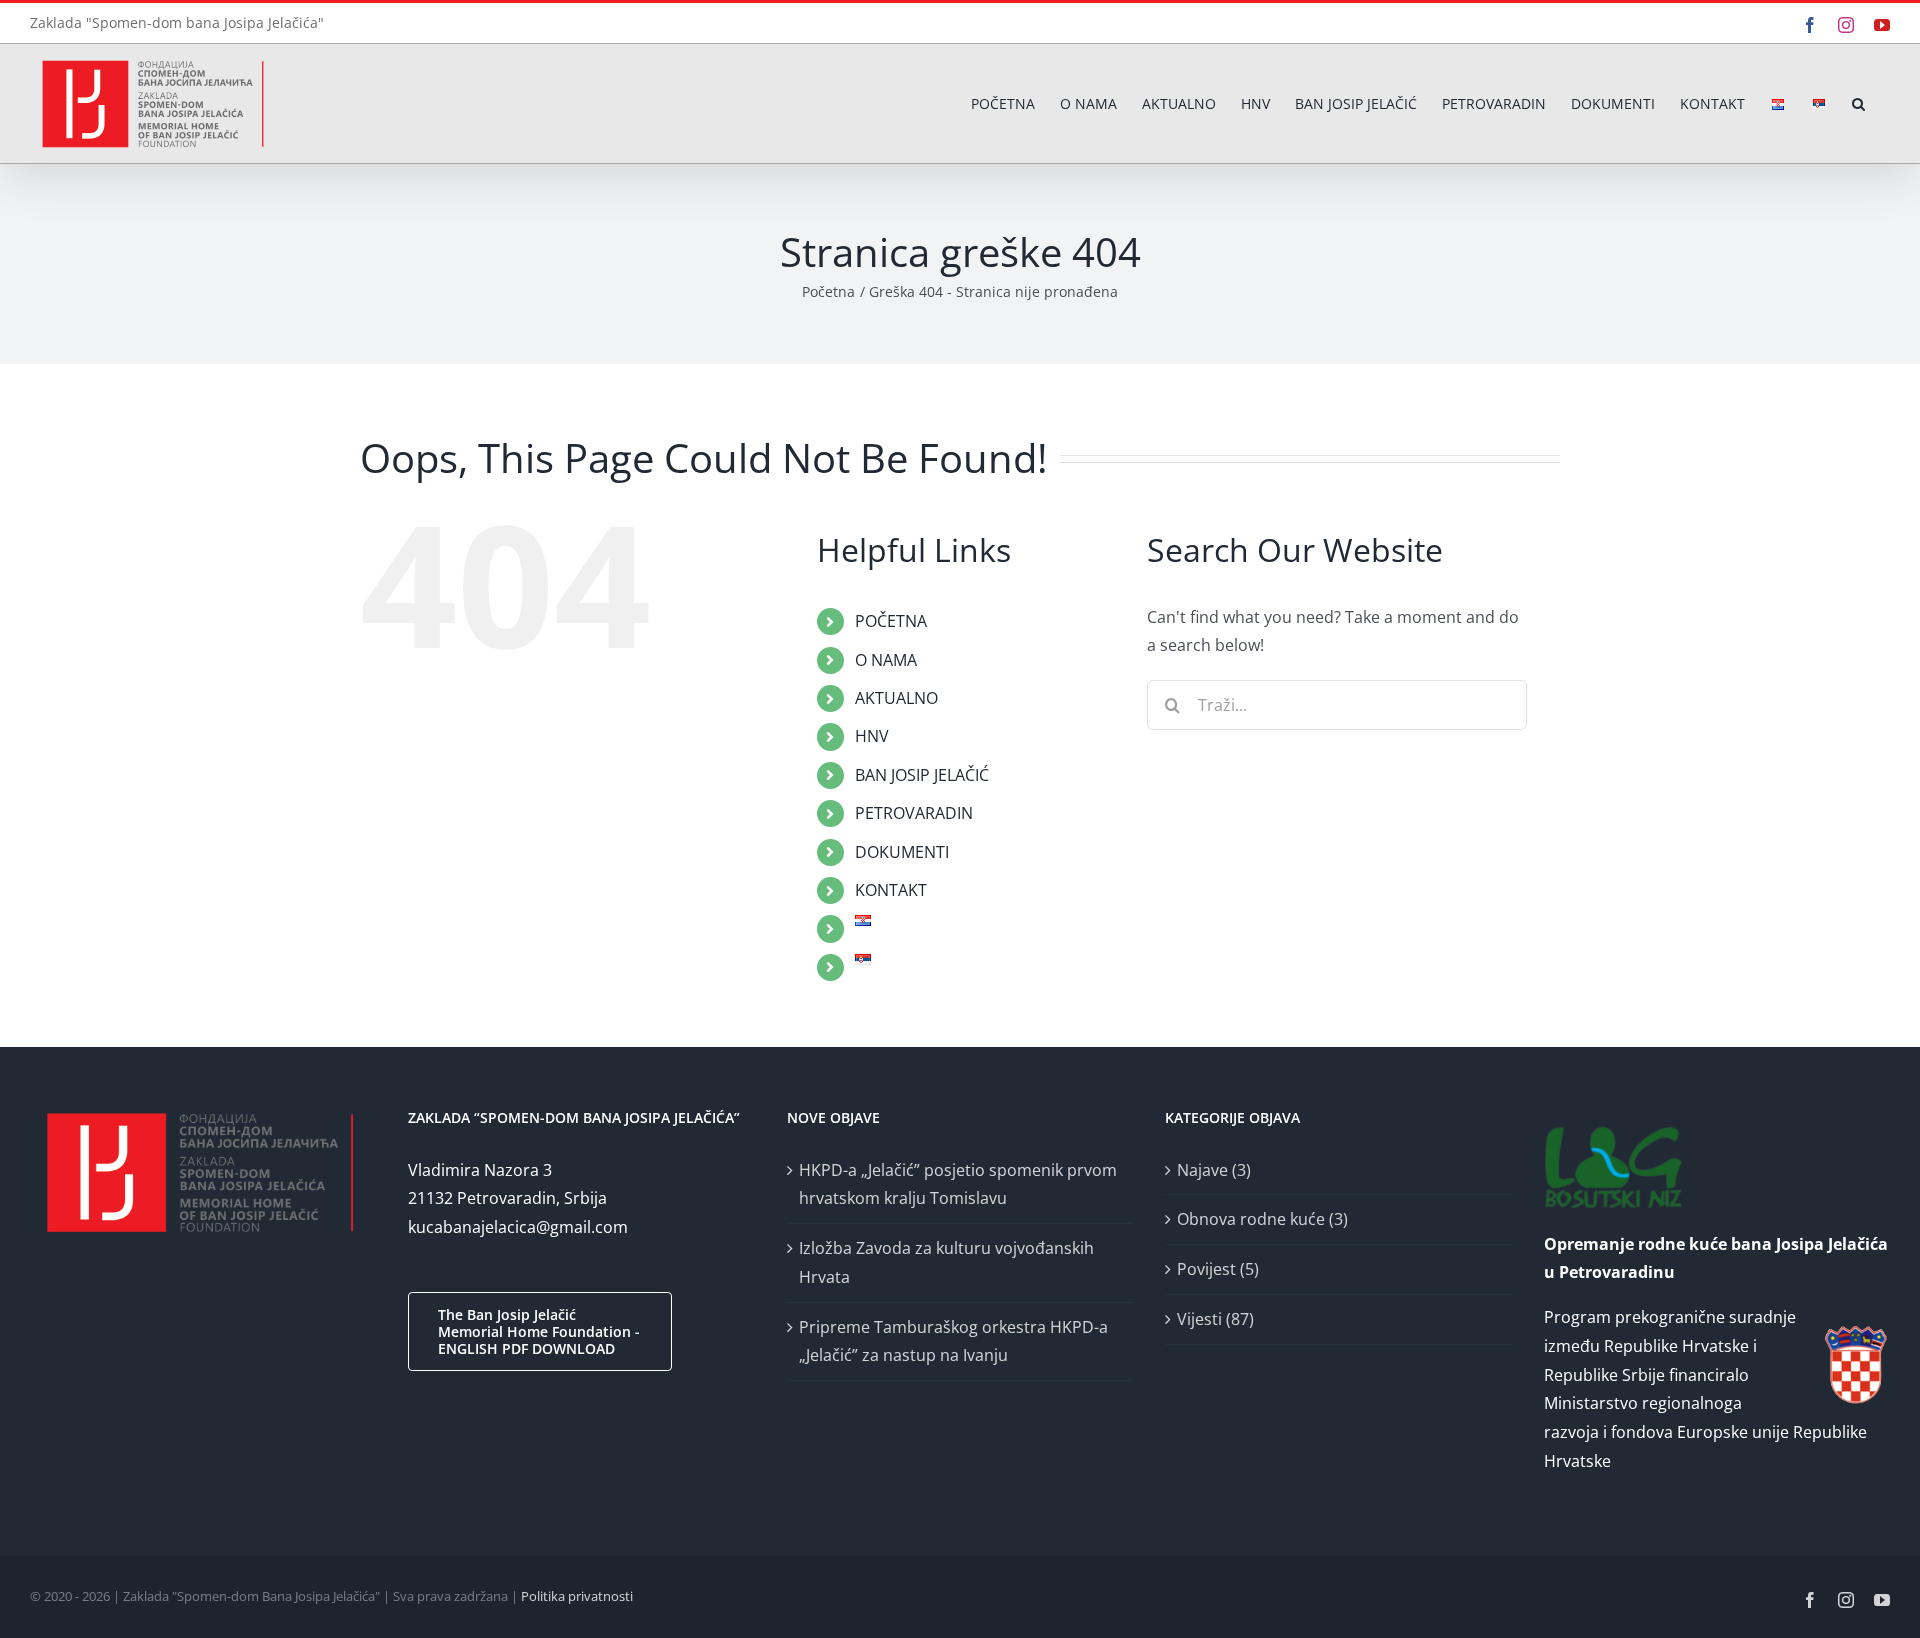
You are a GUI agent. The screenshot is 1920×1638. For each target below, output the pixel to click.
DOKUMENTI (902, 852)
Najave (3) (1214, 1170)
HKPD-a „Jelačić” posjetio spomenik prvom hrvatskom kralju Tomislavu (958, 1184)
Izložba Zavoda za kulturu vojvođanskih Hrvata (946, 1262)
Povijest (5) (1218, 1269)
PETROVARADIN (914, 813)
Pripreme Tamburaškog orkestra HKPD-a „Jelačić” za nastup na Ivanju (953, 1341)
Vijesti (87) (1215, 1319)
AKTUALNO (896, 698)
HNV (872, 736)
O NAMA (886, 660)
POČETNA (891, 621)
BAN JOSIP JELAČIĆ (922, 775)
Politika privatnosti (577, 1596)
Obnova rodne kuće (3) (1262, 1219)
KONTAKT (891, 890)
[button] (1858, 103)
